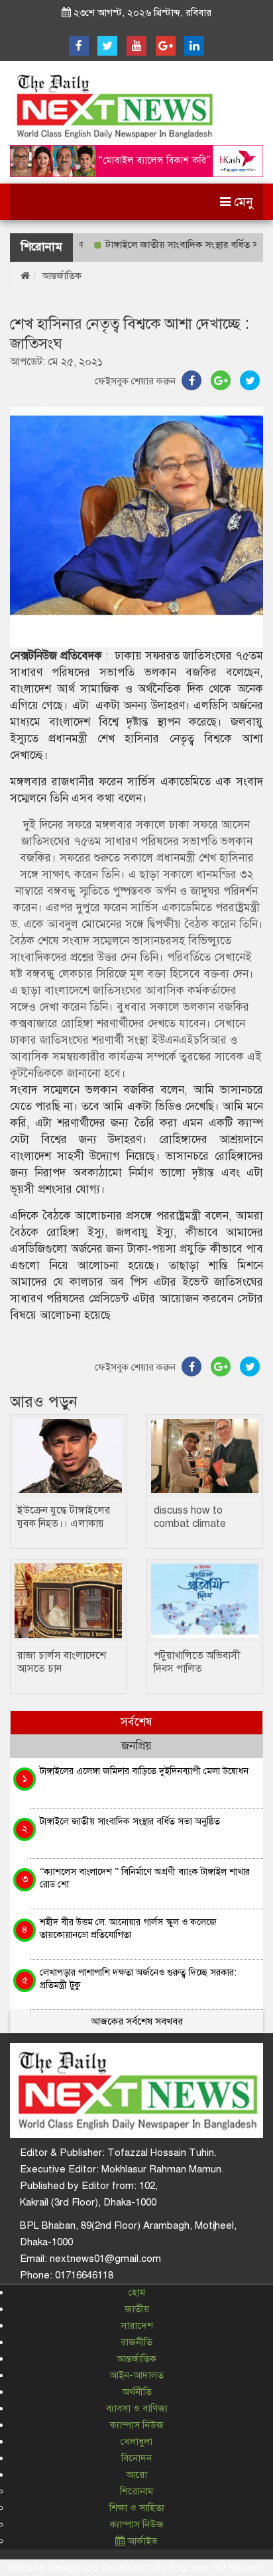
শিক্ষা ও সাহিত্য (137, 2508)
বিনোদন (136, 2458)
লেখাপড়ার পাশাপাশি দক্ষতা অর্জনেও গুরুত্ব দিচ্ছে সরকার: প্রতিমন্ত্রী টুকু (138, 1979)
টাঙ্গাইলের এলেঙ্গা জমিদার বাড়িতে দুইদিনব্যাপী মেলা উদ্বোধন (144, 1771)
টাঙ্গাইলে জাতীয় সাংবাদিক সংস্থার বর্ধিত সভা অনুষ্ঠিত (130, 1821)
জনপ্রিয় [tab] (136, 1746)
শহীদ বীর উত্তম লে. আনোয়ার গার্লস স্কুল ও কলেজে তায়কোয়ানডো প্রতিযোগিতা (128, 1928)
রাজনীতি (136, 2342)
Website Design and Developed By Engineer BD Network (136, 2567)
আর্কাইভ (141, 2541)
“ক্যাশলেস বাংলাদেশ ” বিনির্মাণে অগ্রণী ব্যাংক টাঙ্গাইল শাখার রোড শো (145, 1878)
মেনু (242, 202)
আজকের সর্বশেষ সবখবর (137, 2021)
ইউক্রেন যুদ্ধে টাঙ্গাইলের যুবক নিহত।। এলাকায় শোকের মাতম (64, 1524)
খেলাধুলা (136, 2441)
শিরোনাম (136, 2491)
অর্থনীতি (137, 2392)
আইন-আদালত (136, 2375)
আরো (136, 2475)
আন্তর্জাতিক (62, 276)
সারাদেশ (137, 2325)
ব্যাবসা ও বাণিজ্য (137, 2408)
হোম (137, 2292)
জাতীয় (137, 2309)
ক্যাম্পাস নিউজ (137, 2425)
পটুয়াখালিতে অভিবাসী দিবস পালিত (197, 1662)
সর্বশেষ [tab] (136, 1722)
